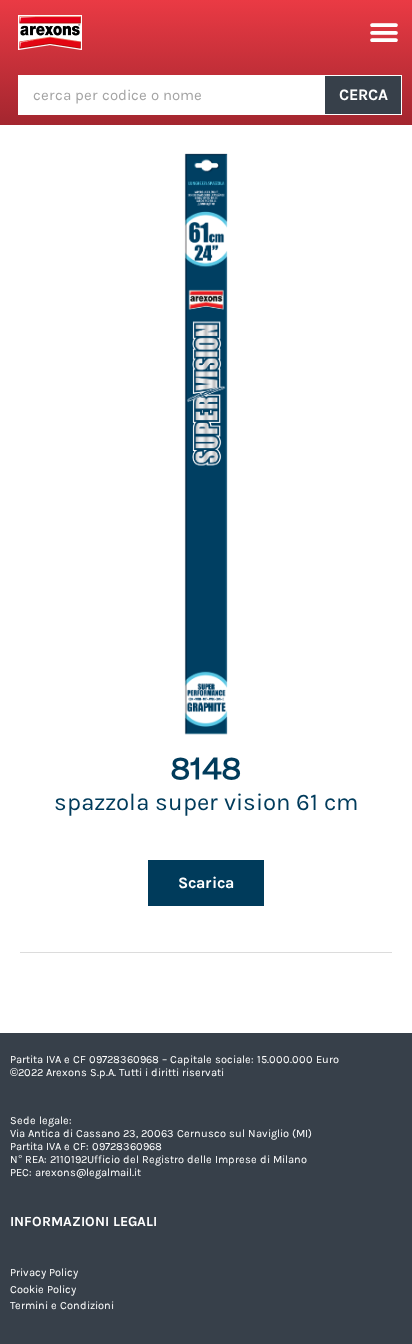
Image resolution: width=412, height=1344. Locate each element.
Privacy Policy (44, 1272)
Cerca (363, 94)
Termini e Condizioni (62, 1305)
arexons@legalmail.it (88, 1172)
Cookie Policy (43, 1289)
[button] (384, 32)
